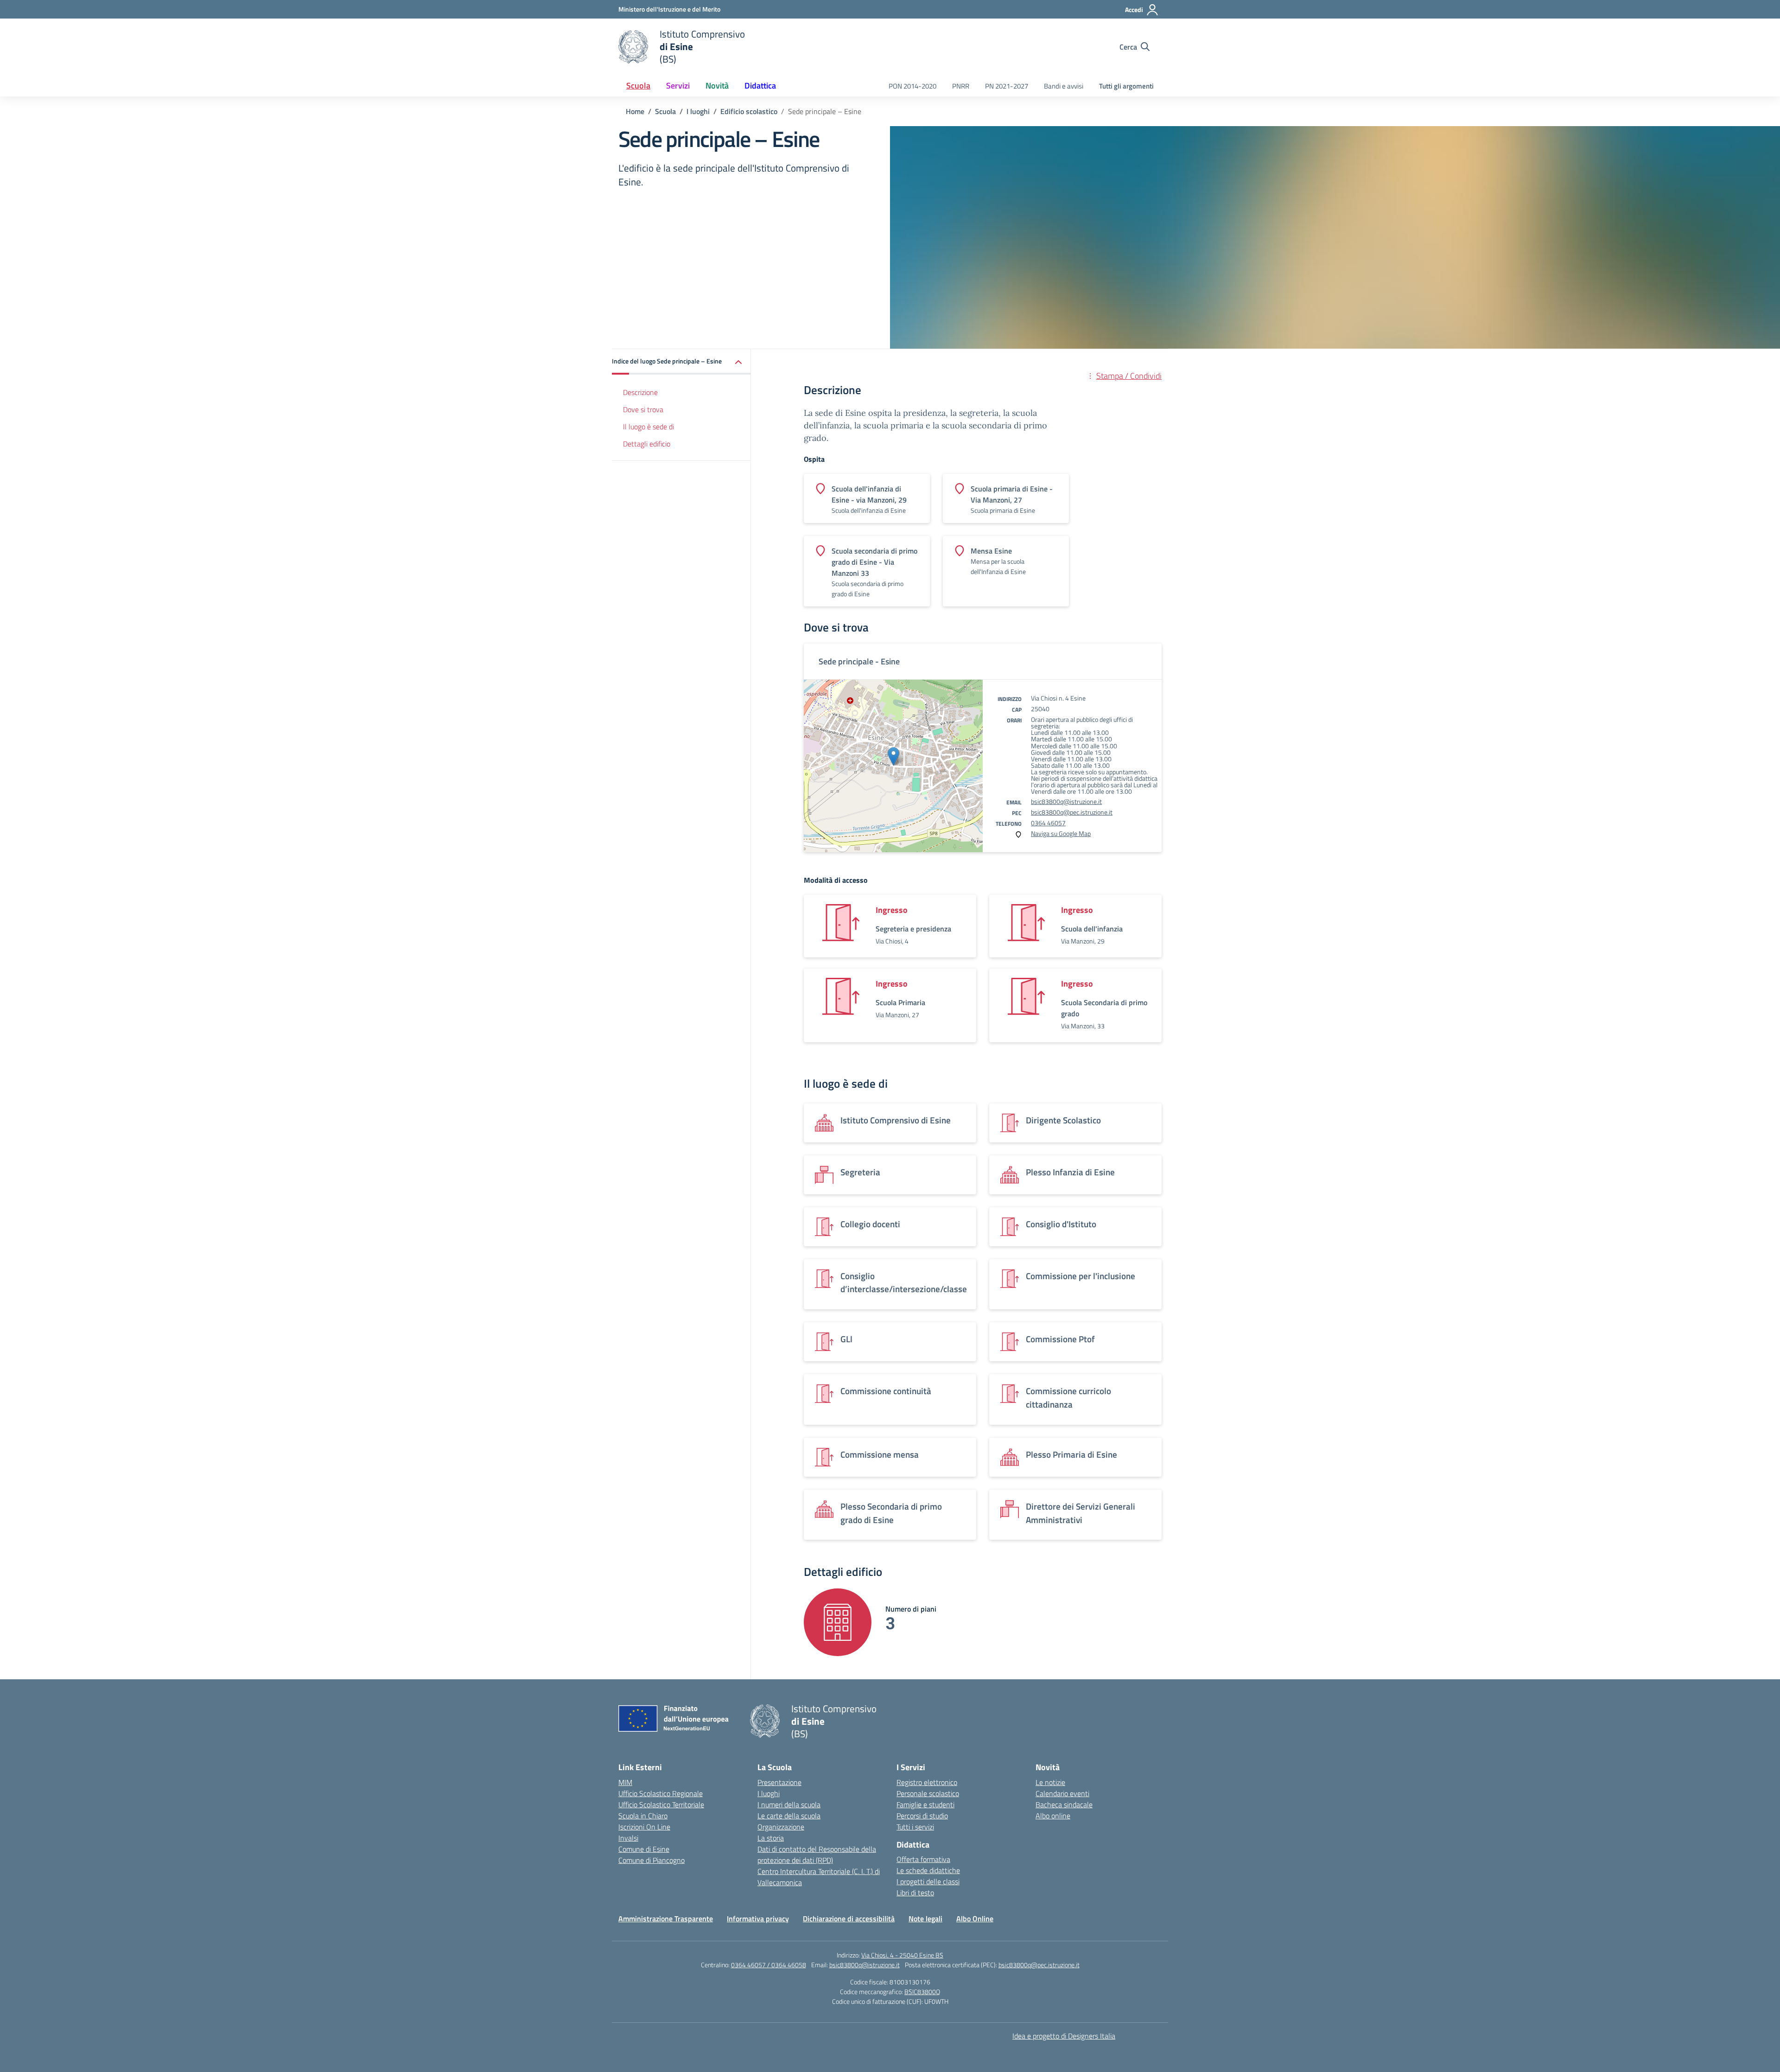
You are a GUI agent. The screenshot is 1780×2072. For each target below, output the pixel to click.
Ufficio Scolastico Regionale (661, 1793)
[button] (681, 362)
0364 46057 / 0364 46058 (769, 1965)
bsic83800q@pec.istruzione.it (1072, 812)
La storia (771, 1838)
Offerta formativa (923, 1859)
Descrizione (640, 392)
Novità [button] (717, 86)
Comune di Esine (644, 1849)
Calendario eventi (1062, 1793)
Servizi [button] (678, 86)
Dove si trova (643, 409)
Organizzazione (781, 1827)
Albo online (1053, 1816)
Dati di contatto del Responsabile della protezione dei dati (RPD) (817, 1855)
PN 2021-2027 (1007, 86)
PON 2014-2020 (912, 86)
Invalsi (628, 1838)
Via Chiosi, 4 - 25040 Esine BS (902, 1955)
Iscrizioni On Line (644, 1827)
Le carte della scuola (789, 1816)
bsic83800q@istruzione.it (1066, 801)
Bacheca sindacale (1064, 1804)
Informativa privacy (758, 1919)
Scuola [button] (638, 86)
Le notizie (1050, 1782)
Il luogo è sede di (648, 427)
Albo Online (975, 1919)
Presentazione (779, 1782)
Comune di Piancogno (652, 1860)
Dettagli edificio (647, 444)
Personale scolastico (928, 1793)
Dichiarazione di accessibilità (849, 1919)
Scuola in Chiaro (643, 1816)
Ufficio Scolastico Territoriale (661, 1804)
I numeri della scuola (789, 1804)
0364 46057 (1048, 823)
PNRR (961, 86)
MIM (625, 1782)
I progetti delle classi (928, 1881)
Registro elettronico (927, 1782)
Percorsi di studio (922, 1816)
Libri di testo (915, 1893)
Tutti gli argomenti (1126, 86)
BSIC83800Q (922, 1992)
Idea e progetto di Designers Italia (1064, 2036)
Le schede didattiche (928, 1870)
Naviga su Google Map (1061, 833)
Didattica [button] (760, 86)
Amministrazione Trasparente (666, 1919)
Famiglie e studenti (925, 1804)
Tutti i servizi (915, 1827)
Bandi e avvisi (1064, 86)
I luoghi (769, 1793)
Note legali (925, 1919)
